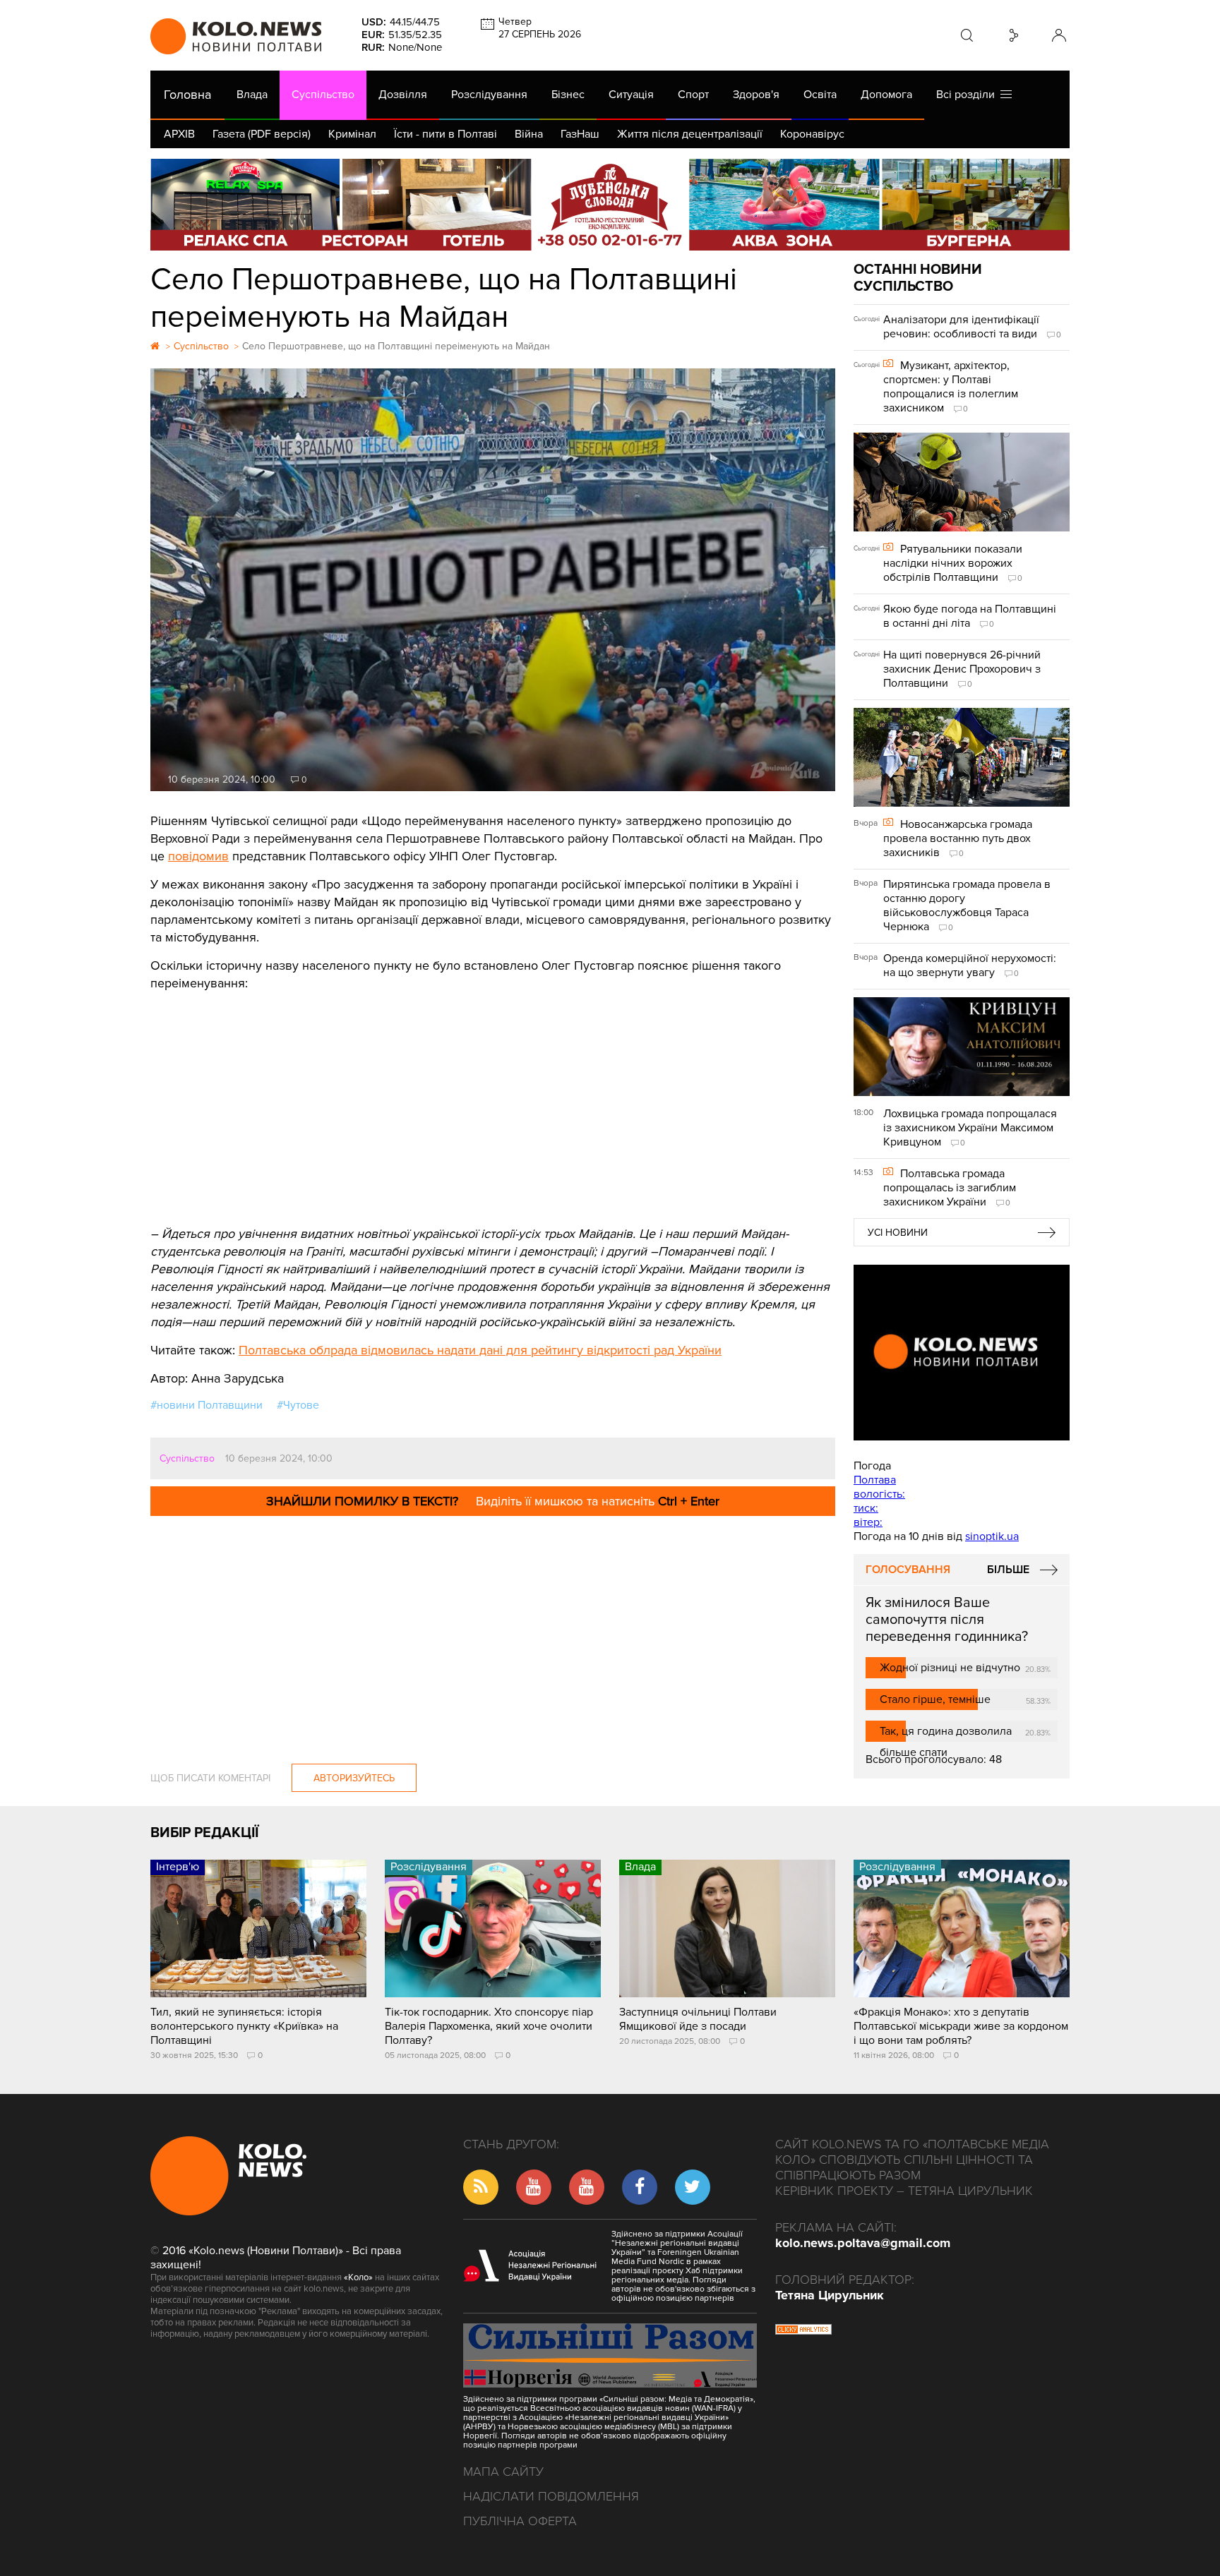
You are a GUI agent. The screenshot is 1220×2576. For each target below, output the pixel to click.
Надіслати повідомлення (551, 2496)
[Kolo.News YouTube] (962, 1353)
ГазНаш (580, 134)
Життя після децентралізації (690, 134)
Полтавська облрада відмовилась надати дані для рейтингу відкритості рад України (480, 1350)
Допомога (886, 95)
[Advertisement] (493, 1098)
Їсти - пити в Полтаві (445, 134)
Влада (252, 95)
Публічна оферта (520, 2521)
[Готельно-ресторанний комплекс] (610, 205)
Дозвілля (403, 95)
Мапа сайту (503, 2472)
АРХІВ (179, 134)
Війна (529, 134)
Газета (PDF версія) (262, 134)
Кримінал (352, 134)
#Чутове (298, 1405)
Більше (1008, 1570)
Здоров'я (756, 95)
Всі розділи (968, 95)
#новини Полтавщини (207, 1405)
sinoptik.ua (992, 1536)
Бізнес (568, 95)
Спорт (693, 95)
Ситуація (631, 95)
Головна (187, 95)
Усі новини (898, 1233)
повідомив (198, 856)
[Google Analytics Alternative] (803, 2331)
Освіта (820, 95)
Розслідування (489, 95)
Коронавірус (812, 134)
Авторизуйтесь (354, 1778)
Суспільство (323, 95)
